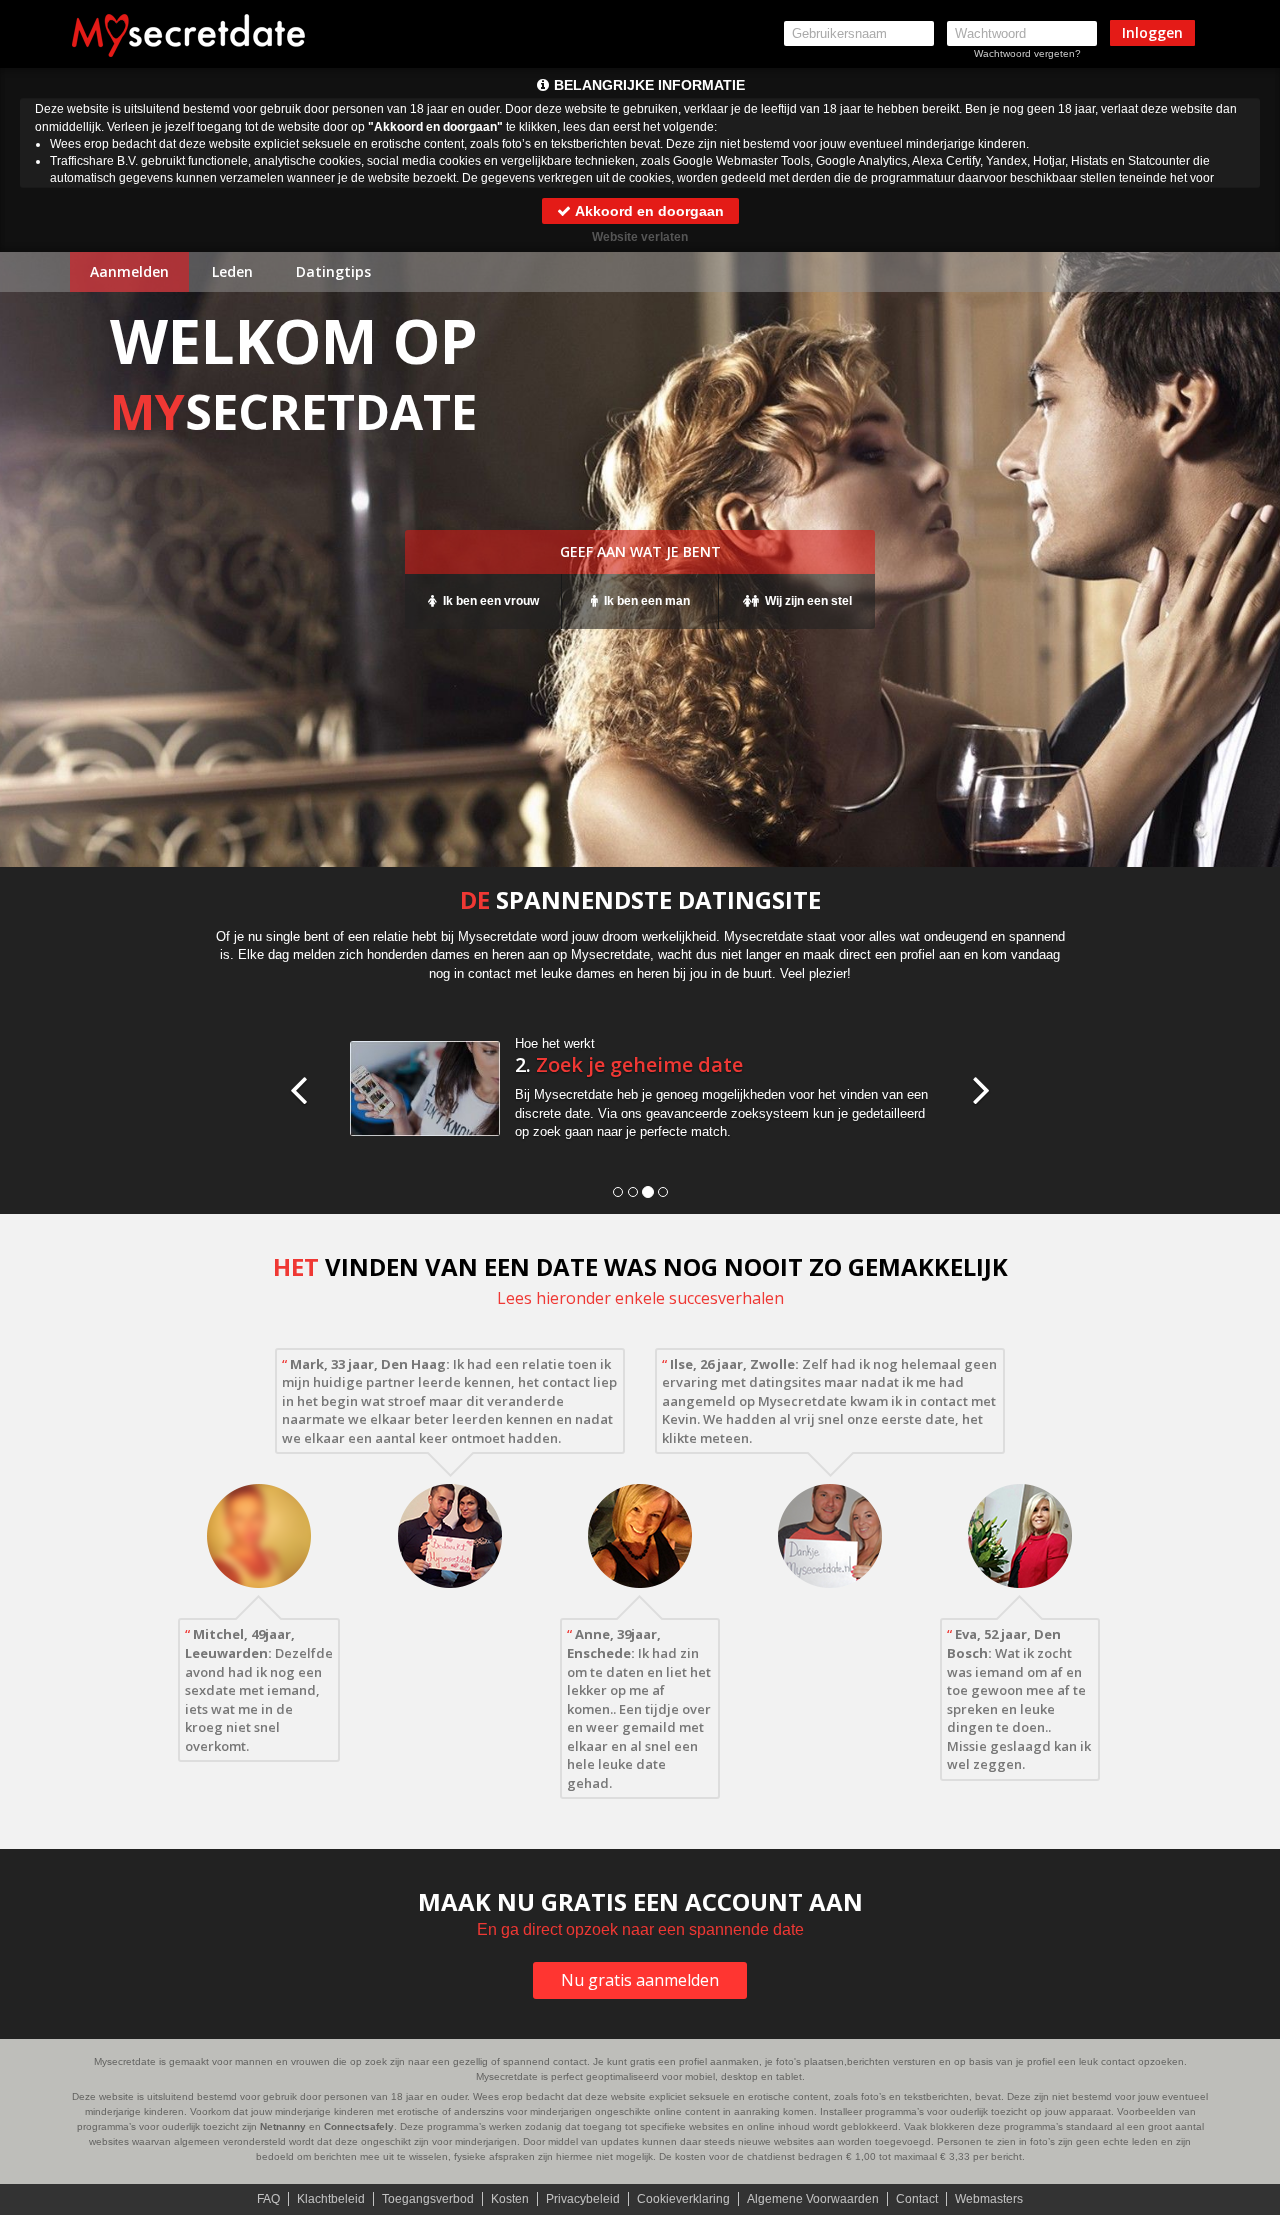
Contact (917, 2199)
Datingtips (333, 271)
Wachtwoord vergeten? (1027, 53)
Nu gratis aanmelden (640, 1980)
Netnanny (283, 2126)
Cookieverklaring (683, 2199)
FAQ (268, 2199)
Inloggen (1152, 32)
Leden (232, 271)
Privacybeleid (583, 2199)
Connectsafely (359, 2126)
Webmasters (989, 2199)
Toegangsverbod (428, 2199)
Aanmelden (129, 271)
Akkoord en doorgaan (648, 211)
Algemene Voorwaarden (813, 2199)
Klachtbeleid (331, 2199)
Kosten (510, 2199)
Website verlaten (640, 237)
